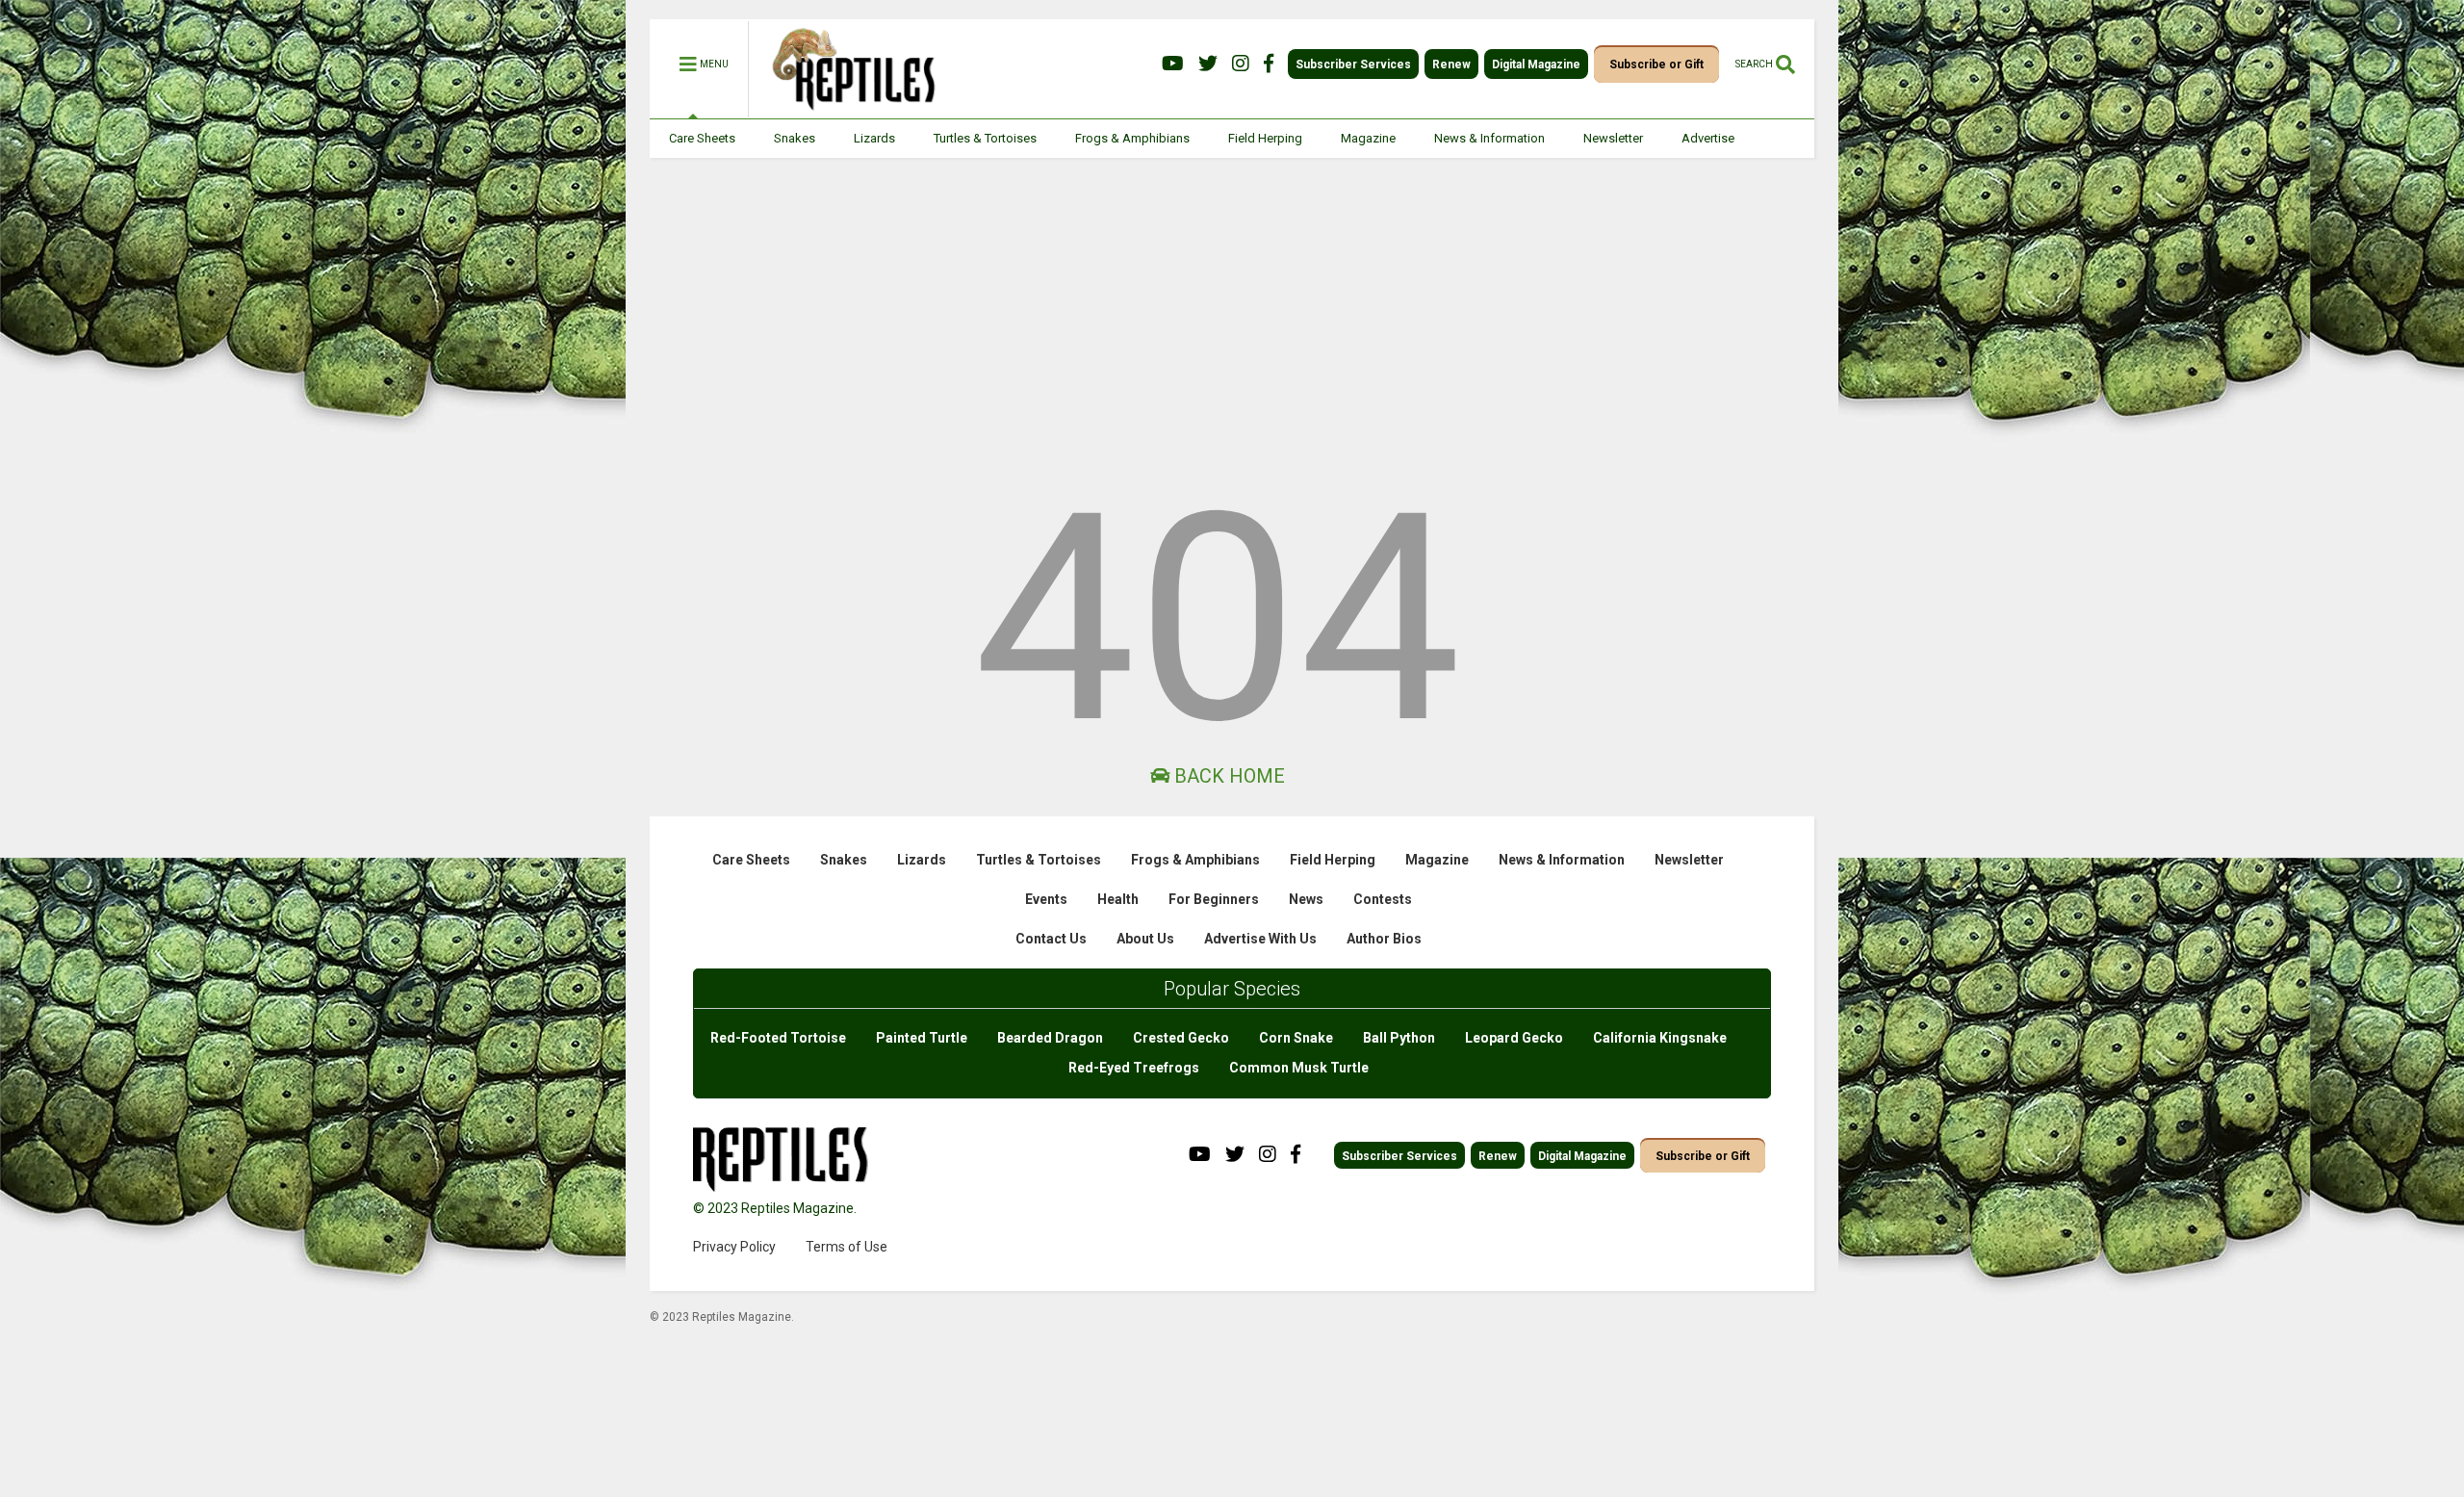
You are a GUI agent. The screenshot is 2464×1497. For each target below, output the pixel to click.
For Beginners (1214, 899)
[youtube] (1173, 64)
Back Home (1227, 776)
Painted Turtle (922, 1038)
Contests (1383, 899)
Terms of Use (847, 1247)
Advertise (1708, 138)
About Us (1145, 939)
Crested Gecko (1181, 1038)
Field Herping (1265, 138)
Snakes (795, 138)
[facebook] (1269, 64)
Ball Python (1399, 1038)
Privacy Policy (734, 1247)
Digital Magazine (1536, 65)
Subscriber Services (1353, 65)
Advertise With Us (1260, 939)
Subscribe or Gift (1656, 65)
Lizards (874, 138)
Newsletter (1613, 138)
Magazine (1368, 138)
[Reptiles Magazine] (847, 109)
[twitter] (1208, 64)
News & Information (1489, 138)
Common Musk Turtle (1299, 1068)
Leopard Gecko (1514, 1038)
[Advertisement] (1232, 302)
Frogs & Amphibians (1132, 138)
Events (1046, 899)
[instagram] (1241, 64)
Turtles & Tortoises (985, 138)
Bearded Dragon (1050, 1038)
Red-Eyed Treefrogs (1134, 1068)
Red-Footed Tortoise (778, 1038)
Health (1118, 899)
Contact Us (1051, 939)
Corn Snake (1296, 1038)
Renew (1451, 65)
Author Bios (1384, 939)
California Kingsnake (1660, 1038)
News (1306, 899)
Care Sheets (702, 138)
